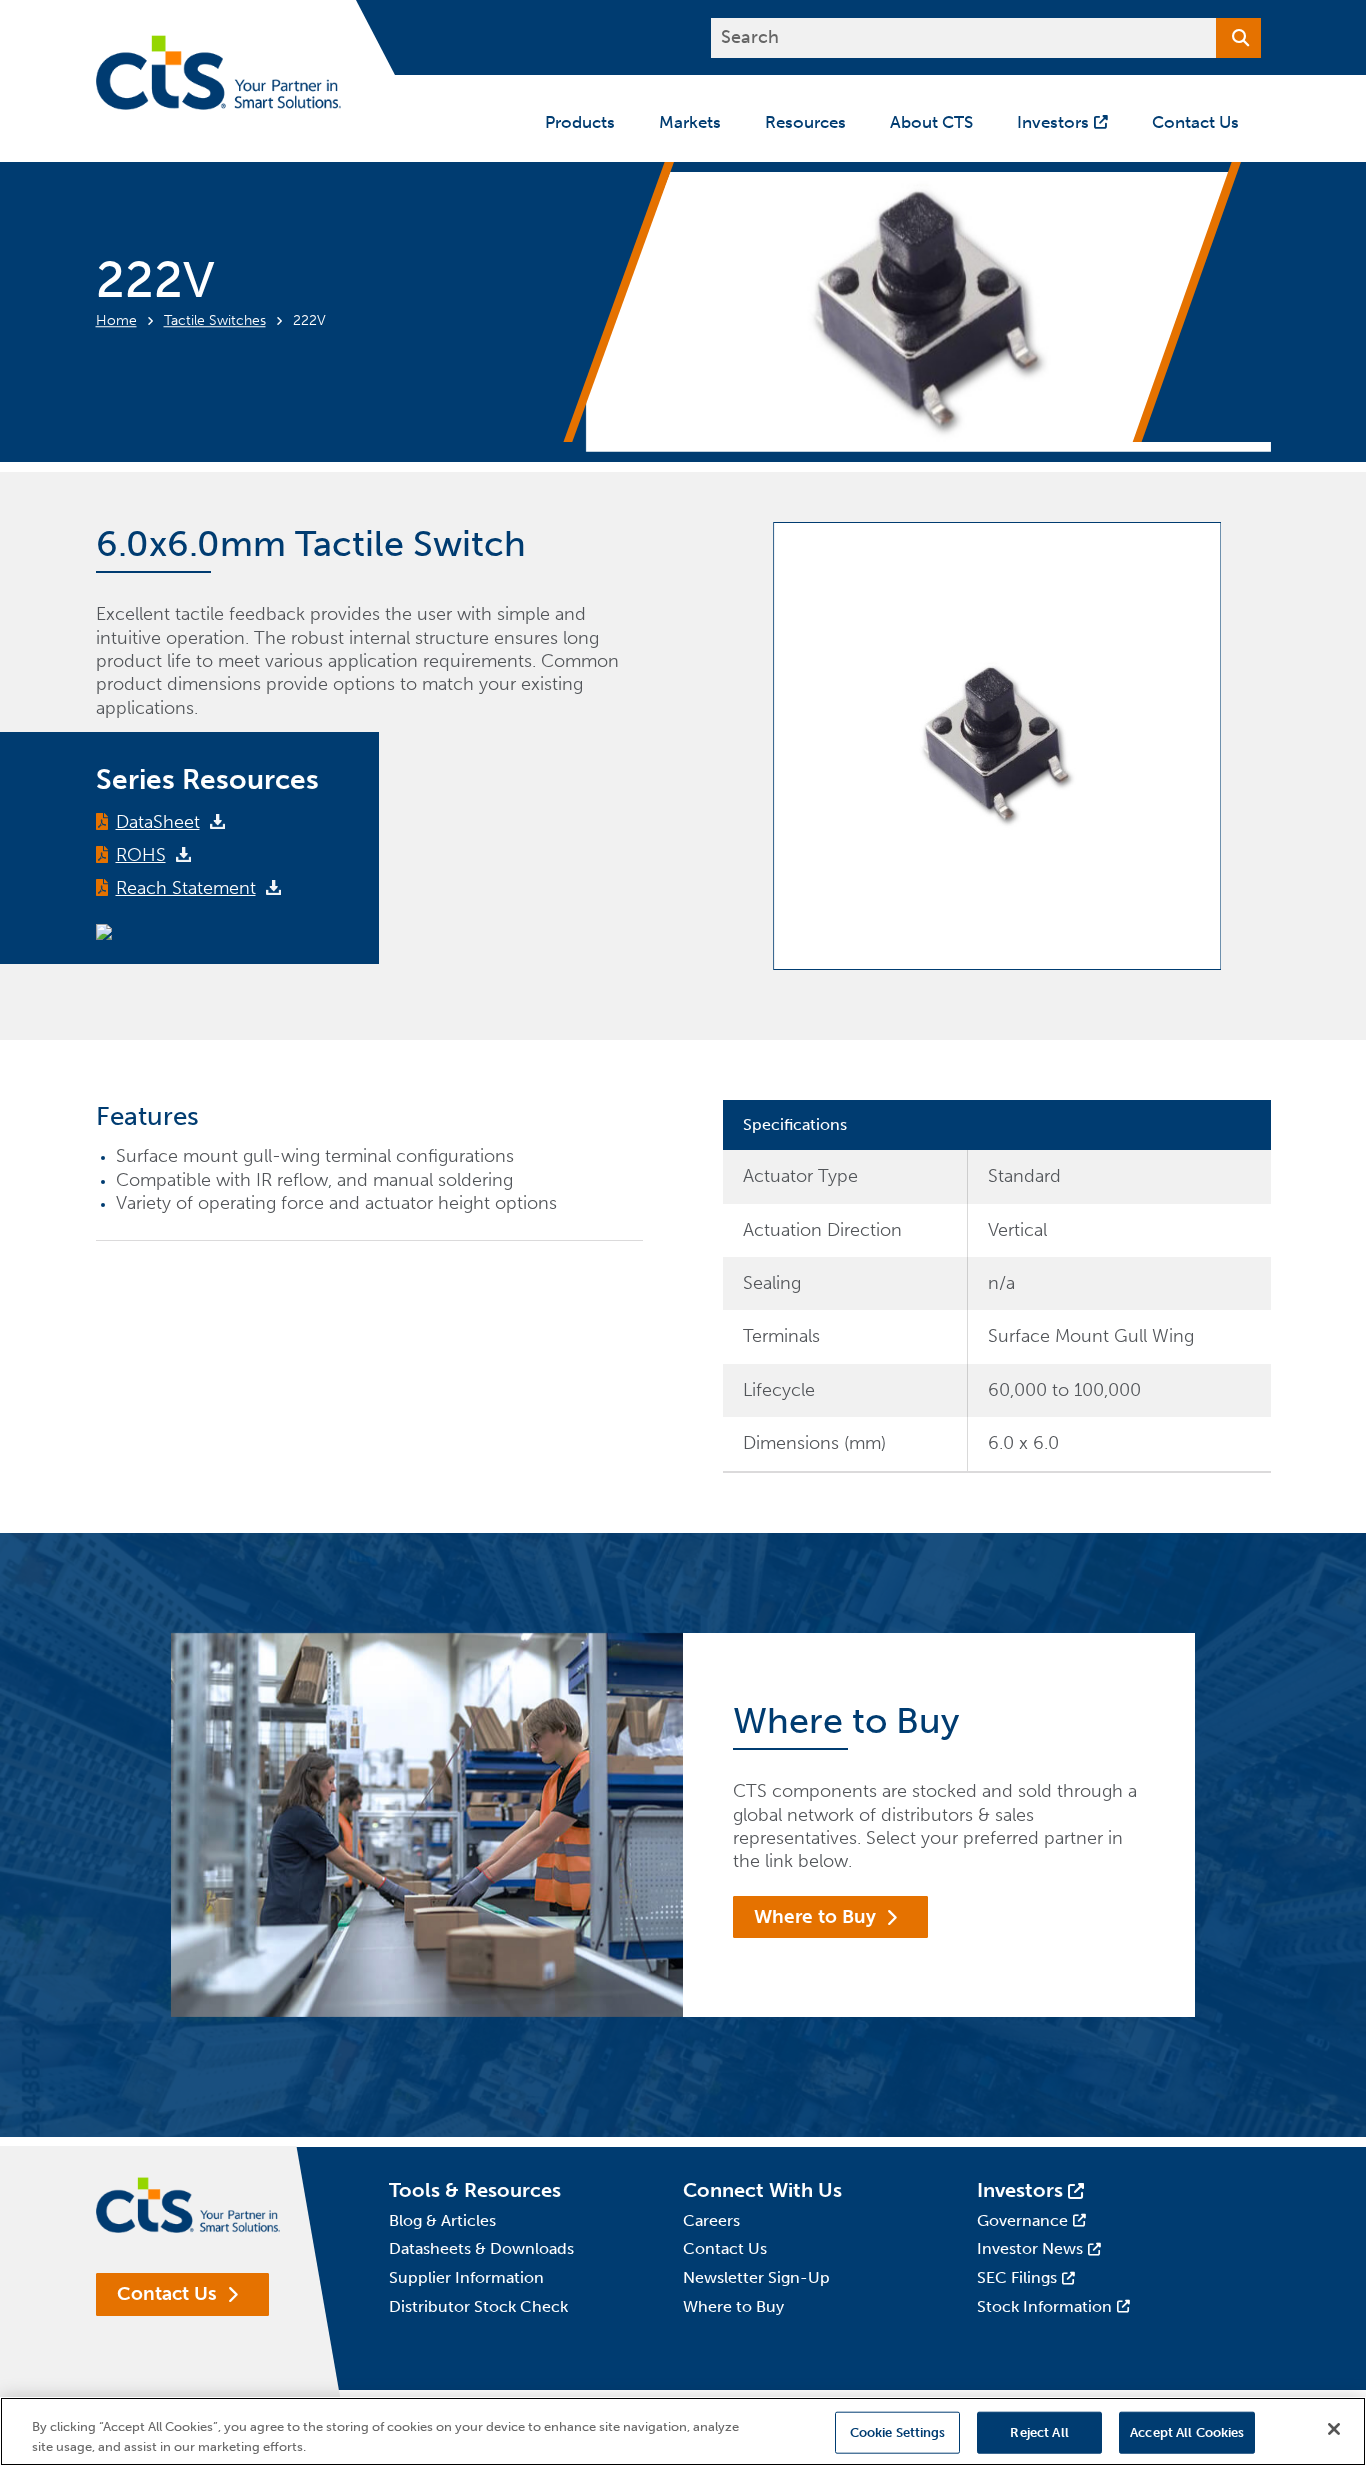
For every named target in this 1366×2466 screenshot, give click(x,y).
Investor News (1030, 2248)
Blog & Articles (442, 2220)
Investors (1020, 2190)
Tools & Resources (475, 2190)
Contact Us (167, 2293)
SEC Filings (1017, 2277)
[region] (683, 2431)
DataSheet (158, 822)
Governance (1022, 2220)
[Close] (1334, 2429)
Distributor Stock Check (478, 2306)
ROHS (141, 855)
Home (116, 320)
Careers (711, 2220)
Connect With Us (762, 2190)
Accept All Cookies (1187, 2432)
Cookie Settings (898, 2432)
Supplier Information (466, 2277)
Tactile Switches (215, 320)
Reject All (1039, 2432)
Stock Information (1044, 2306)
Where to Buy (815, 1916)
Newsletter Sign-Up (756, 2277)
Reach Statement (186, 888)
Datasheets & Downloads (481, 2248)
